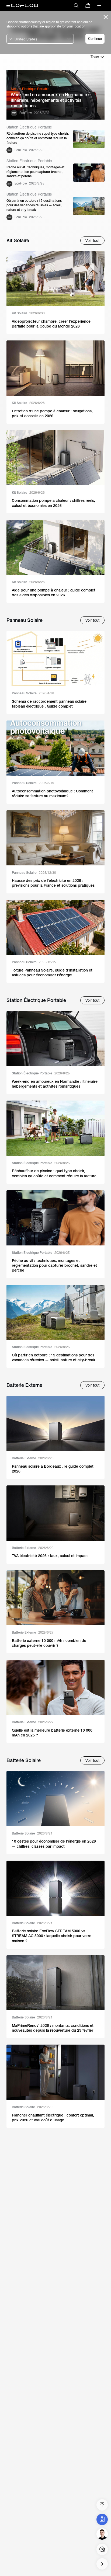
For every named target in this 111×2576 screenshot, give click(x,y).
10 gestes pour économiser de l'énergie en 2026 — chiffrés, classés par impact (54, 1844)
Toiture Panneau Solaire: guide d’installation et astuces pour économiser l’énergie (52, 973)
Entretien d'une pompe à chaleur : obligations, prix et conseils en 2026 (52, 413)
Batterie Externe (33, 1458)
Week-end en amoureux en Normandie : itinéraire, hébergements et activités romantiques (50, 100)
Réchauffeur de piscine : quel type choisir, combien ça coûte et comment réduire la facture (38, 138)
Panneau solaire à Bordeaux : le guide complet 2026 (53, 1469)
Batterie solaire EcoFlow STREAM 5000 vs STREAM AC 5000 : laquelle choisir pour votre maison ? (52, 1936)
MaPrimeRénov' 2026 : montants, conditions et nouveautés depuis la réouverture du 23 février (53, 2028)
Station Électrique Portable (41, 1073)
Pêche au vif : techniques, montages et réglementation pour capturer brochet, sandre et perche (35, 172)
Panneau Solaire (33, 693)
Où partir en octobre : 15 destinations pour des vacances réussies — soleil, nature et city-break (34, 205)
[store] (88, 5)
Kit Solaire (28, 313)
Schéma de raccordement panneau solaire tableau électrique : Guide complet (49, 704)
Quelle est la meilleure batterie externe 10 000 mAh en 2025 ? (52, 1733)
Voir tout (92, 241)
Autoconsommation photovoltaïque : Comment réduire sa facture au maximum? (52, 793)
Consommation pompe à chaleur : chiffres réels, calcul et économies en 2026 (53, 503)
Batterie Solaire (32, 1833)
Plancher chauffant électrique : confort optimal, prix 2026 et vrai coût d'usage (53, 2118)
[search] (76, 5)
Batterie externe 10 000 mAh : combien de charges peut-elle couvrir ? (49, 1643)
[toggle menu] (99, 5)
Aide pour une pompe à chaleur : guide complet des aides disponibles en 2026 (54, 593)
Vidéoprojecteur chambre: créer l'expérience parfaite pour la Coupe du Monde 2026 (51, 324)
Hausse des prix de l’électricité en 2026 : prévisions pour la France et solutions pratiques (53, 883)
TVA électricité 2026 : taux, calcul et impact (50, 1556)
